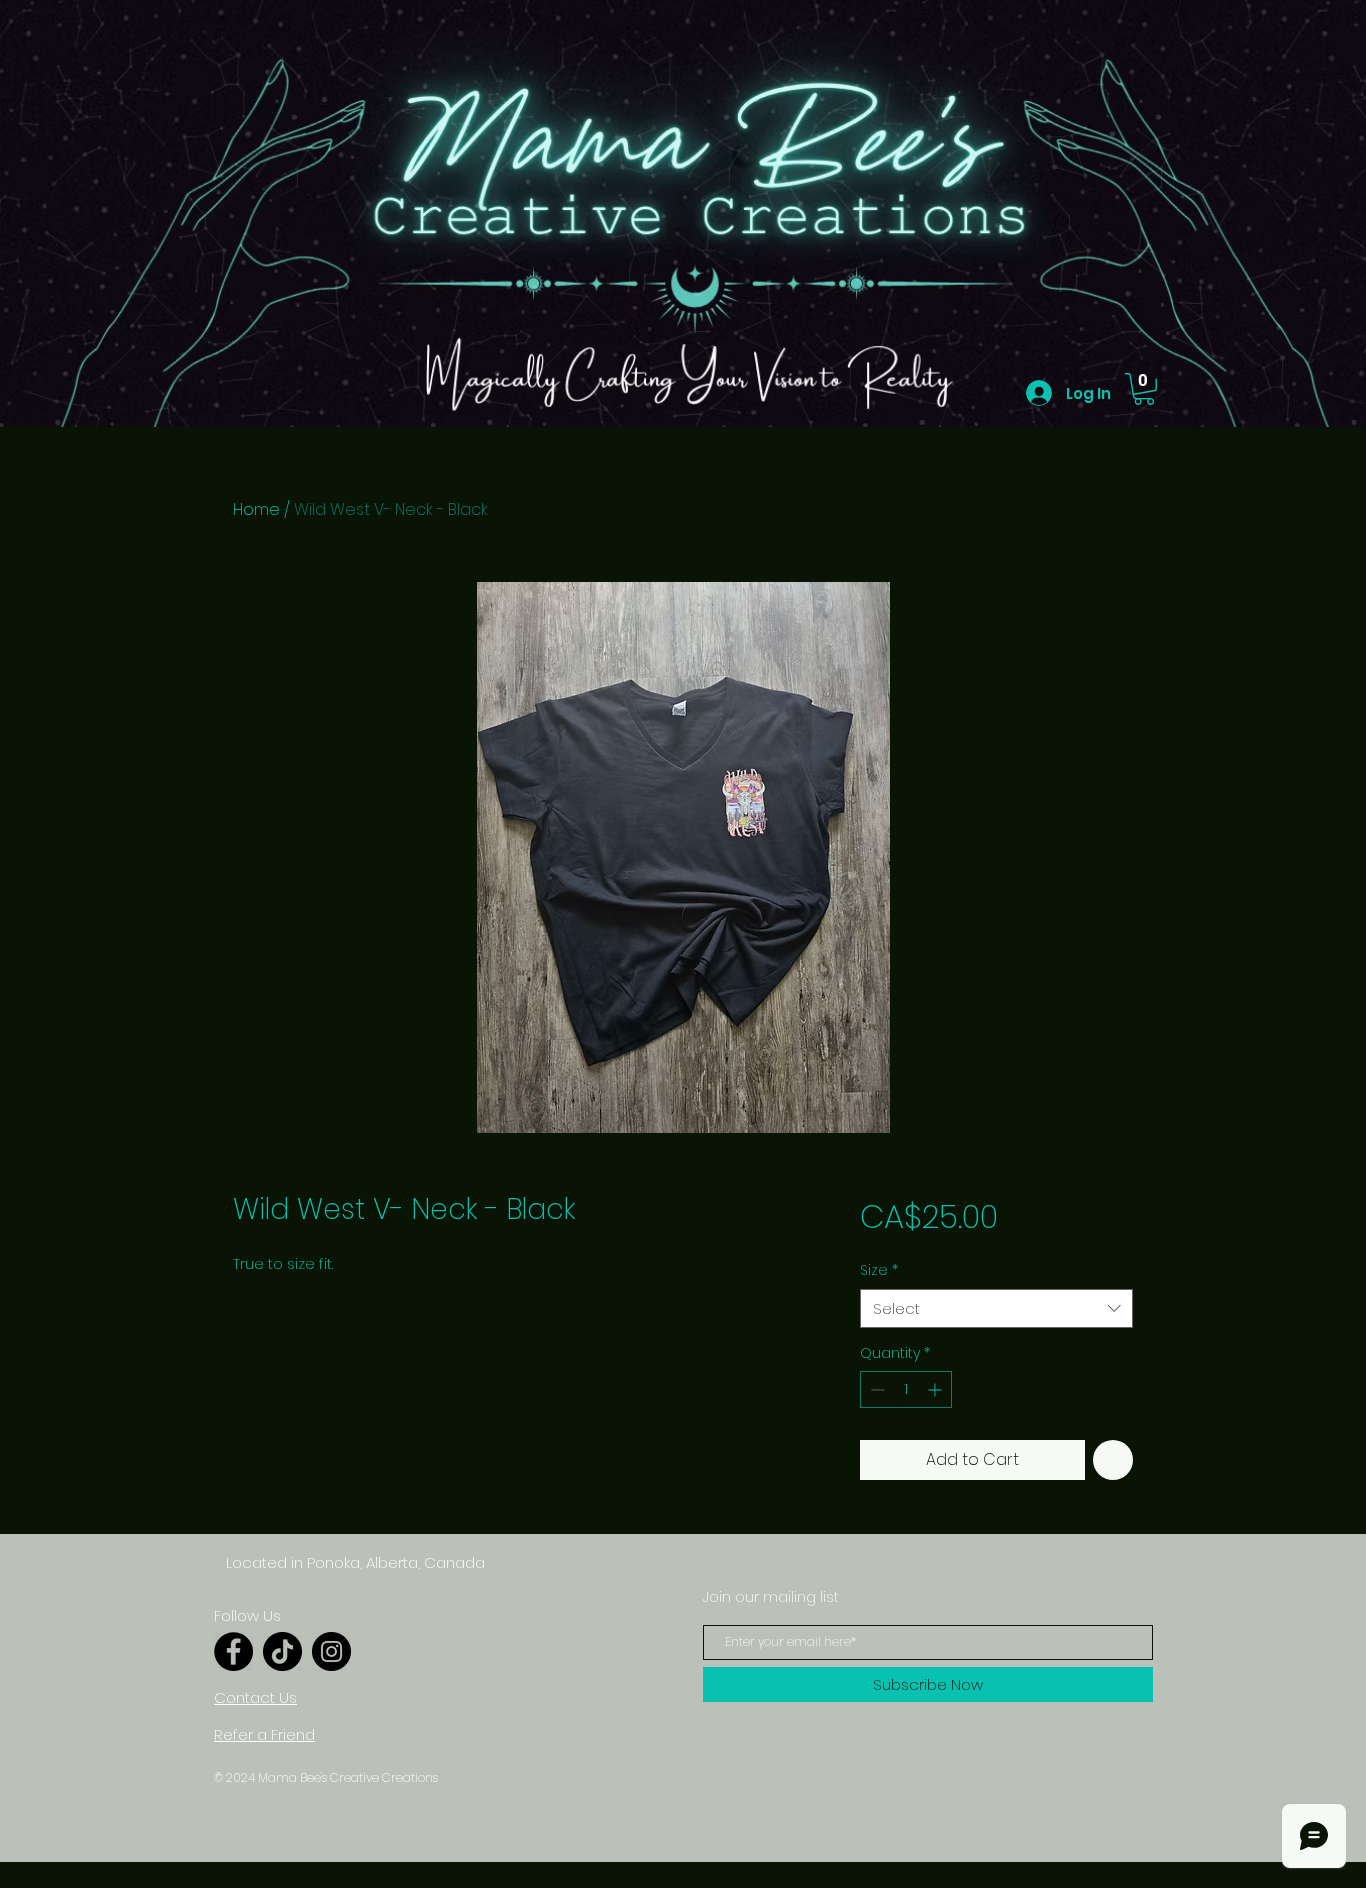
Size (879, 1270)
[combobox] (996, 1308)
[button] (1144, 389)
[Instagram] (331, 1651)
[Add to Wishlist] (1113, 1460)
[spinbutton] (906, 1389)
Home (256, 509)
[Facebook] (233, 1651)
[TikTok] (282, 1651)
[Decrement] (875, 1389)
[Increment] (936, 1389)
